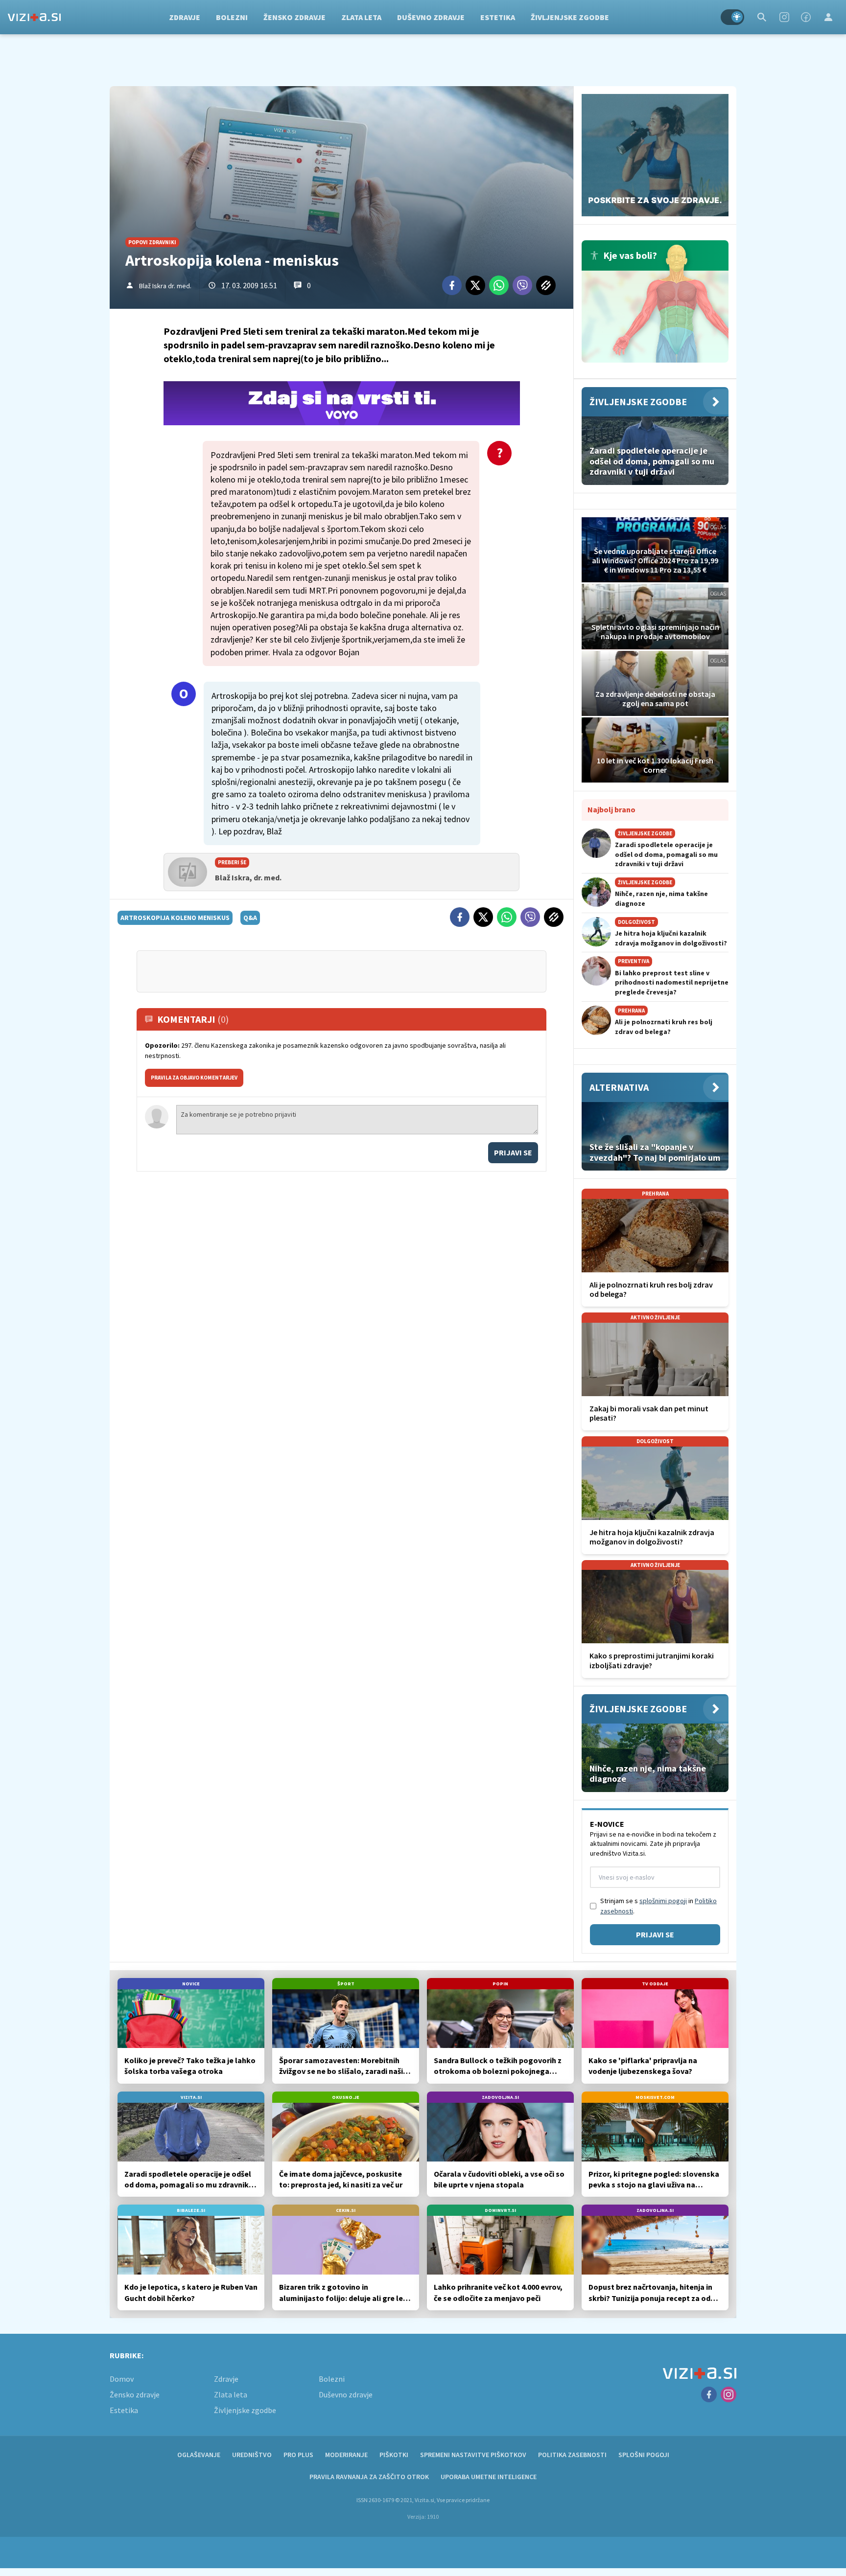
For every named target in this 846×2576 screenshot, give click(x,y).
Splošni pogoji (644, 2455)
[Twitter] (475, 285)
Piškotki (394, 2455)
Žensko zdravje (294, 17)
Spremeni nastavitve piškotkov (473, 2455)
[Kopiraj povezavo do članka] (546, 285)
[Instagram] (784, 17)
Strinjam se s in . (658, 1906)
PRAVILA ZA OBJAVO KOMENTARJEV (194, 1078)
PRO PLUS (298, 2455)
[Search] (762, 17)
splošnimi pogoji (663, 1901)
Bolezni (232, 17)
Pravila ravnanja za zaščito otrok (369, 2477)
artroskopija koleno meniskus (175, 918)
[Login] (828, 17)
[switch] (732, 17)
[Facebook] (806, 17)
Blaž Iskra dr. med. (165, 286)
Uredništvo (252, 2455)
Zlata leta (361, 17)
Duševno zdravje (431, 17)
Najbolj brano (611, 809)
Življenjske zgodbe (570, 17)
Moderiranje (346, 2455)
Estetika (498, 17)
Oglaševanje (199, 2455)
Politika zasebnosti (572, 2455)
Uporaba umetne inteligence (489, 2477)
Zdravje (185, 17)
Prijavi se (513, 1152)
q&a (250, 918)
